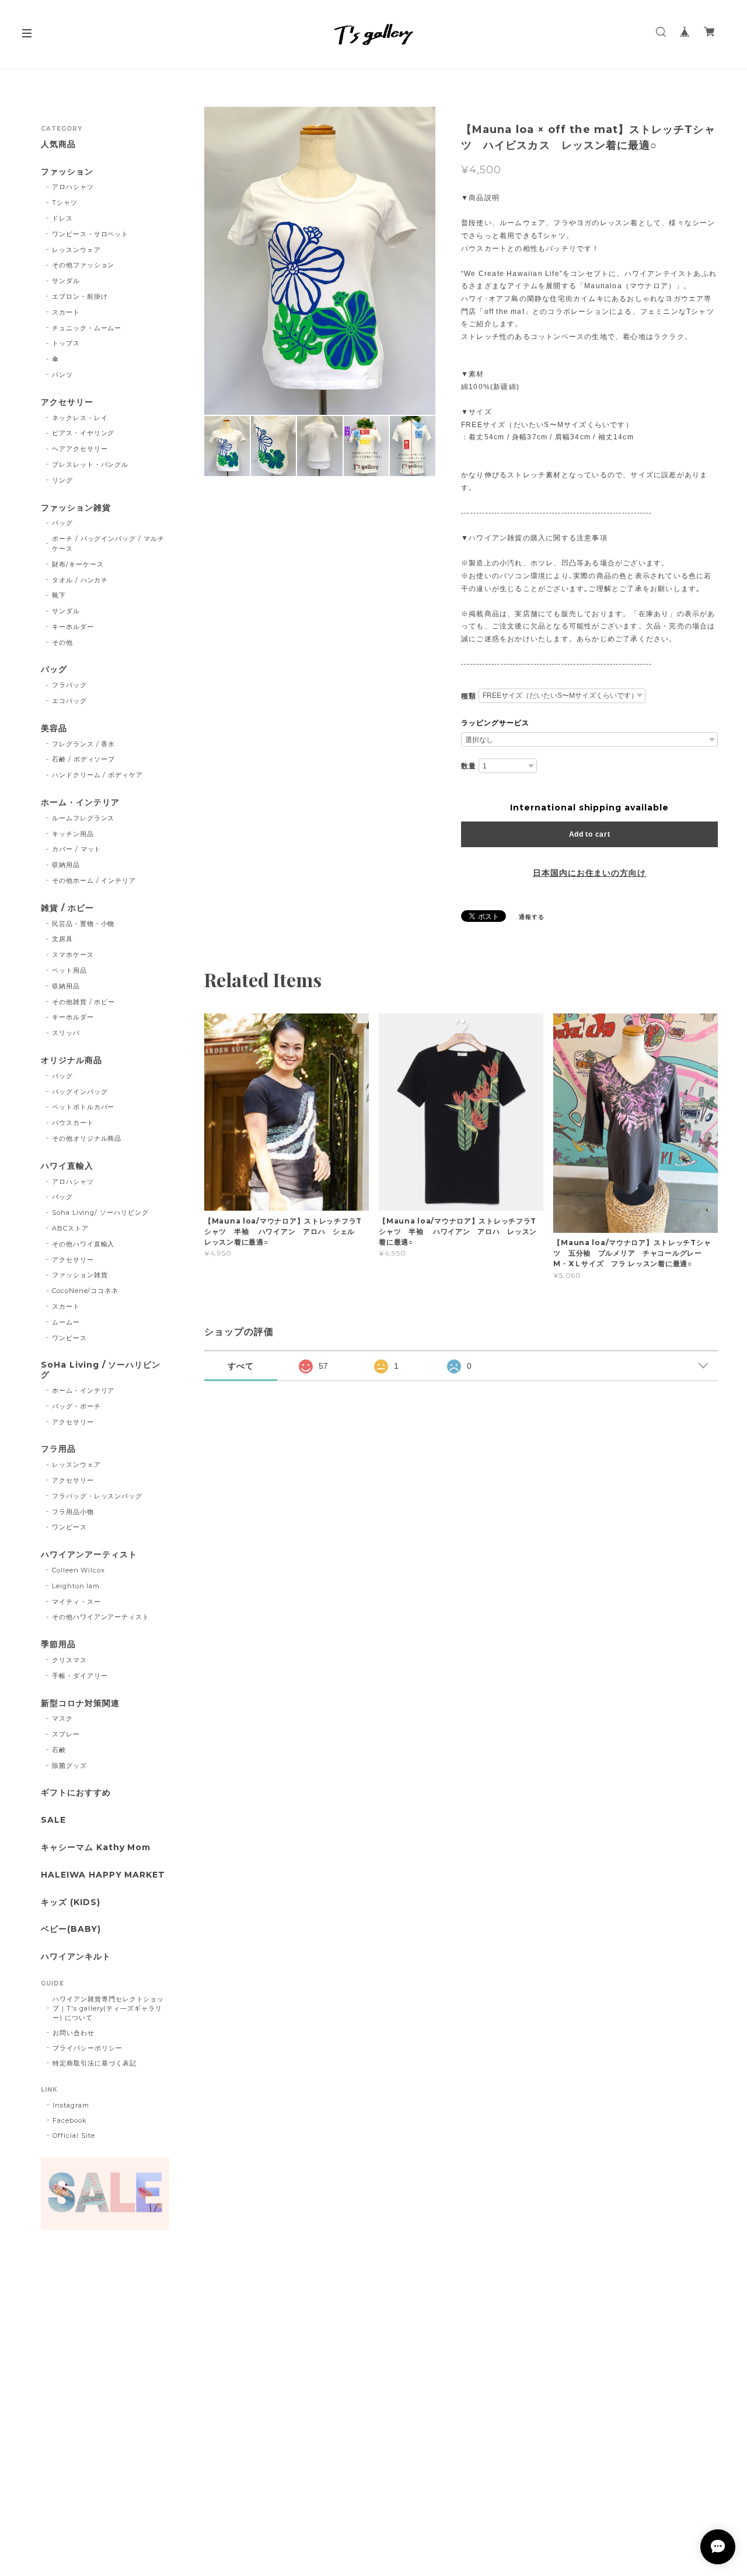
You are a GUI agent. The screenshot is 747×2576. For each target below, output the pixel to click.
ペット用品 (69, 970)
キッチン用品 (73, 834)
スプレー (66, 1734)
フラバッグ (69, 685)
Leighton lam (76, 1586)
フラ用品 (58, 1449)
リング (62, 480)
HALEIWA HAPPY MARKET (103, 1875)
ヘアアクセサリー (80, 449)
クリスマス (69, 1660)
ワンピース (69, 1338)
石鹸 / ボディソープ (84, 759)
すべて (241, 1366)
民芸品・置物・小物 (83, 924)
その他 (62, 642)
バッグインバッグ (80, 1092)
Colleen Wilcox (78, 1570)
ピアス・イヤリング (83, 433)
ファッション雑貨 (76, 508)
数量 (469, 766)
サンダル (66, 281)
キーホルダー (73, 627)
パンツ (62, 375)
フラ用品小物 (73, 1512)
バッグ (62, 523)
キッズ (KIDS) (71, 1902)
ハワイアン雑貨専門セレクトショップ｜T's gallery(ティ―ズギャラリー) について (108, 2008)
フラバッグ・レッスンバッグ (97, 1496)
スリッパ (66, 1033)
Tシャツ (65, 202)
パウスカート (73, 1123)
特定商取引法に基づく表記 (95, 2063)
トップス (66, 343)
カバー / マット (77, 849)
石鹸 (59, 1750)
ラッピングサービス (495, 723)
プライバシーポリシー (88, 2048)
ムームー (66, 1322)
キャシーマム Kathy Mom (96, 1848)
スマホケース (73, 955)
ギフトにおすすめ (76, 1793)
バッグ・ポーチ (76, 1406)
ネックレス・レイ (80, 418)
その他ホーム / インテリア (94, 880)
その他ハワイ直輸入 (83, 1244)
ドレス (62, 218)
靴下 (59, 595)
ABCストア (70, 1228)
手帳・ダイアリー (80, 1676)
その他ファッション (83, 265)
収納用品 (66, 865)
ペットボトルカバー (83, 1107)
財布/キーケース (78, 564)
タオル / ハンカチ (80, 580)
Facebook (70, 2120)
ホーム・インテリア (80, 803)
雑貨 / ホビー (67, 908)
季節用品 (58, 1644)
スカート (66, 312)
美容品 (54, 728)
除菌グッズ (69, 1766)
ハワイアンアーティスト (89, 1555)
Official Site (74, 2135)
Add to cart (590, 834)
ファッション (67, 172)
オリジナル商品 (71, 1060)
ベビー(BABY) (71, 1929)
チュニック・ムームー (87, 328)
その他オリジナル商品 (87, 1138)
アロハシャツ (73, 187)
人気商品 (58, 144)
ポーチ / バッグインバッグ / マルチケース (108, 543)
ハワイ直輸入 (67, 1166)
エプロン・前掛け (80, 296)
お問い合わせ (74, 2033)
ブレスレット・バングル (90, 464)
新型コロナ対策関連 (80, 1703)
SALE (53, 1820)
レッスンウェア (76, 250)
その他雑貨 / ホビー (84, 1002)
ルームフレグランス (83, 818)
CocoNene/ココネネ (85, 1291)
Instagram (71, 2105)
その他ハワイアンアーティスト (101, 1617)
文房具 (62, 939)
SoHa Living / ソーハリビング (101, 1370)
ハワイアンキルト (76, 1957)
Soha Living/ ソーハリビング (100, 1212)
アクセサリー (67, 402)
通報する (532, 917)
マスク (62, 1718)
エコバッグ (69, 701)
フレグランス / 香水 (84, 744)
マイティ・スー (76, 1602)
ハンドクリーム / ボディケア (97, 775)
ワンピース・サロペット (90, 234)
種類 (469, 696)
